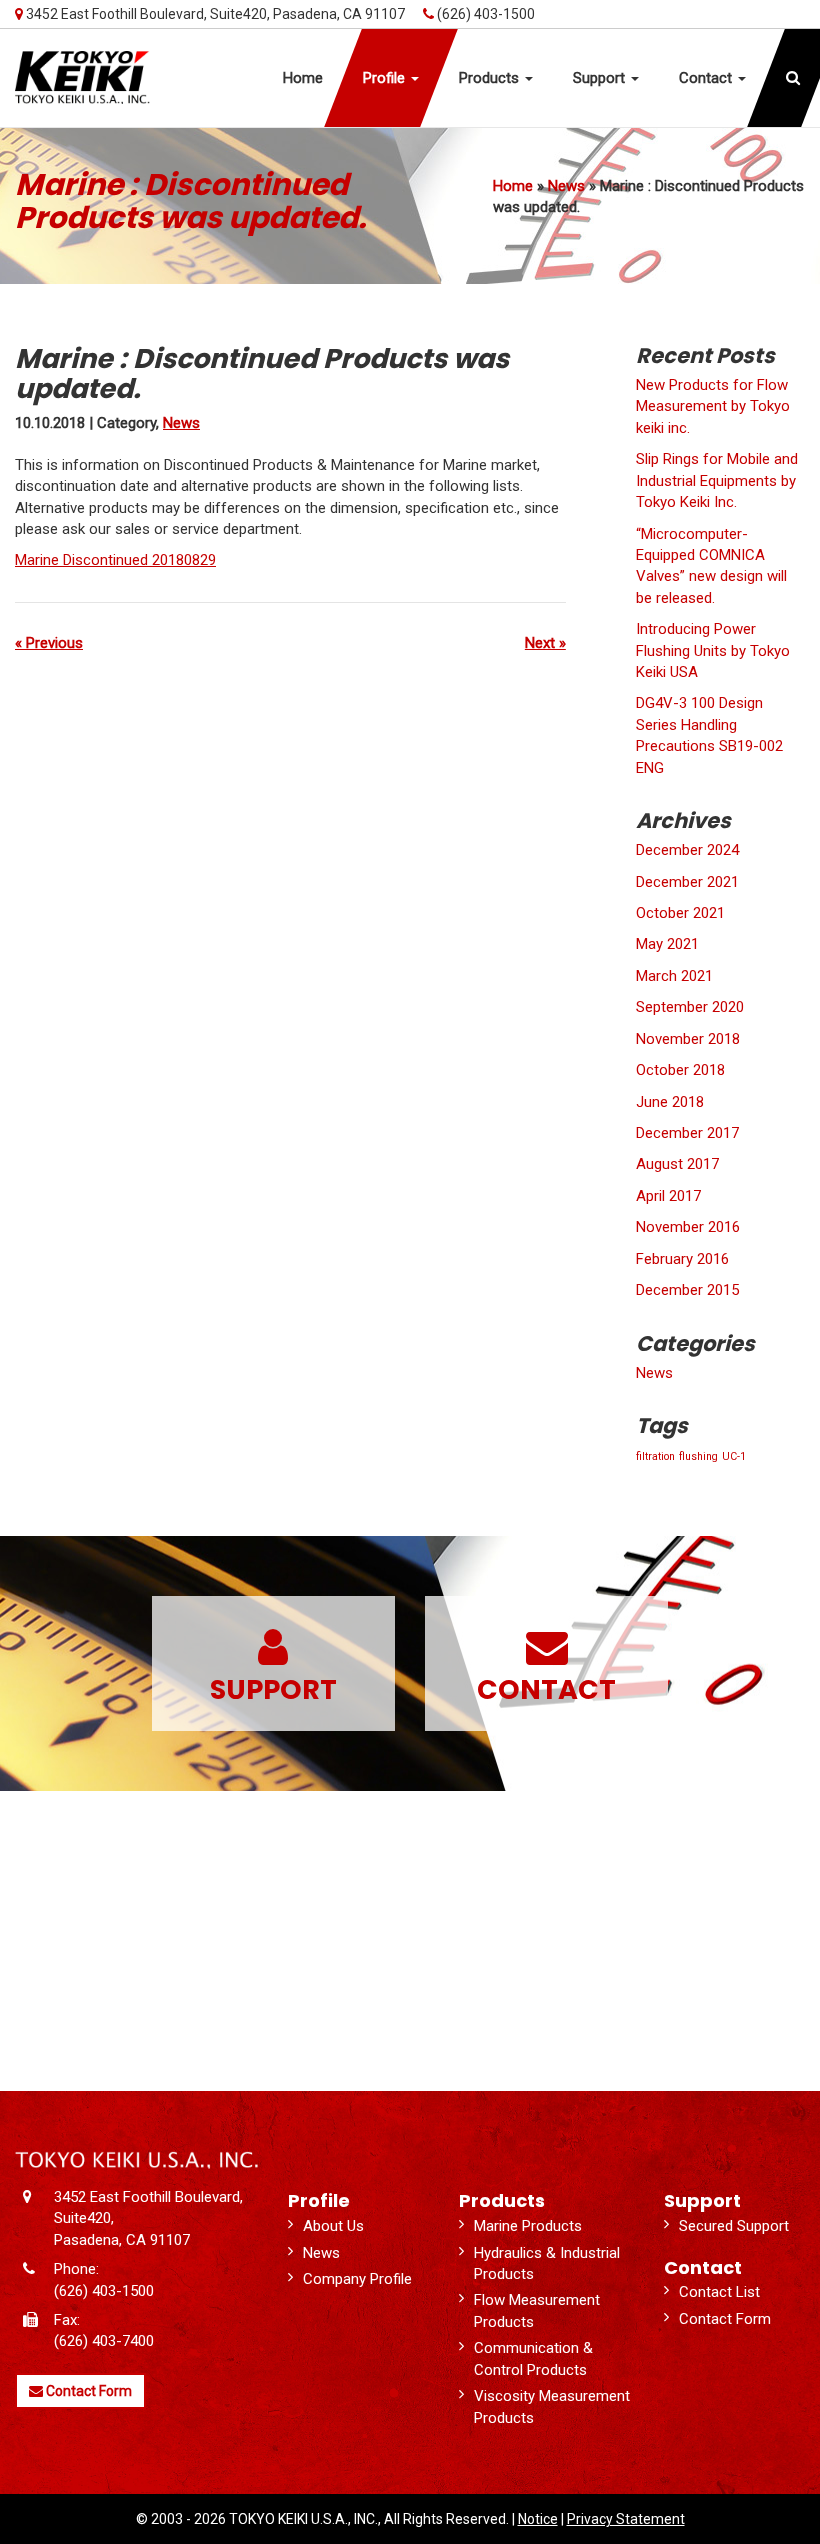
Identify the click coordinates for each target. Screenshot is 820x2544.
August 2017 (677, 1164)
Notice (538, 2519)
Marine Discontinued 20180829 (115, 560)
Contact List (719, 2292)
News (566, 186)
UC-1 (734, 1456)
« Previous (49, 643)
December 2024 (687, 850)
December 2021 (687, 882)
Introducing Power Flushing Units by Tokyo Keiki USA (713, 650)
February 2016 (682, 1259)
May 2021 (667, 944)
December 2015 (687, 1290)
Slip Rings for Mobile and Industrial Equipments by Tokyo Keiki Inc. (717, 480)
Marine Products (528, 2226)
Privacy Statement (626, 2519)
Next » (545, 643)
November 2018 (688, 1039)
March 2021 (674, 976)
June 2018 (670, 1102)
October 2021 (680, 913)
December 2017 (687, 1133)
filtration (655, 1456)
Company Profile (357, 2279)
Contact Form (87, 2391)
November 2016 (688, 1227)
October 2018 (680, 1070)
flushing (698, 1456)
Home (513, 186)
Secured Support (734, 2226)
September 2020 (690, 1007)
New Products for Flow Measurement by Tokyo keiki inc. (713, 406)
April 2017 (668, 1196)
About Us (333, 2226)
